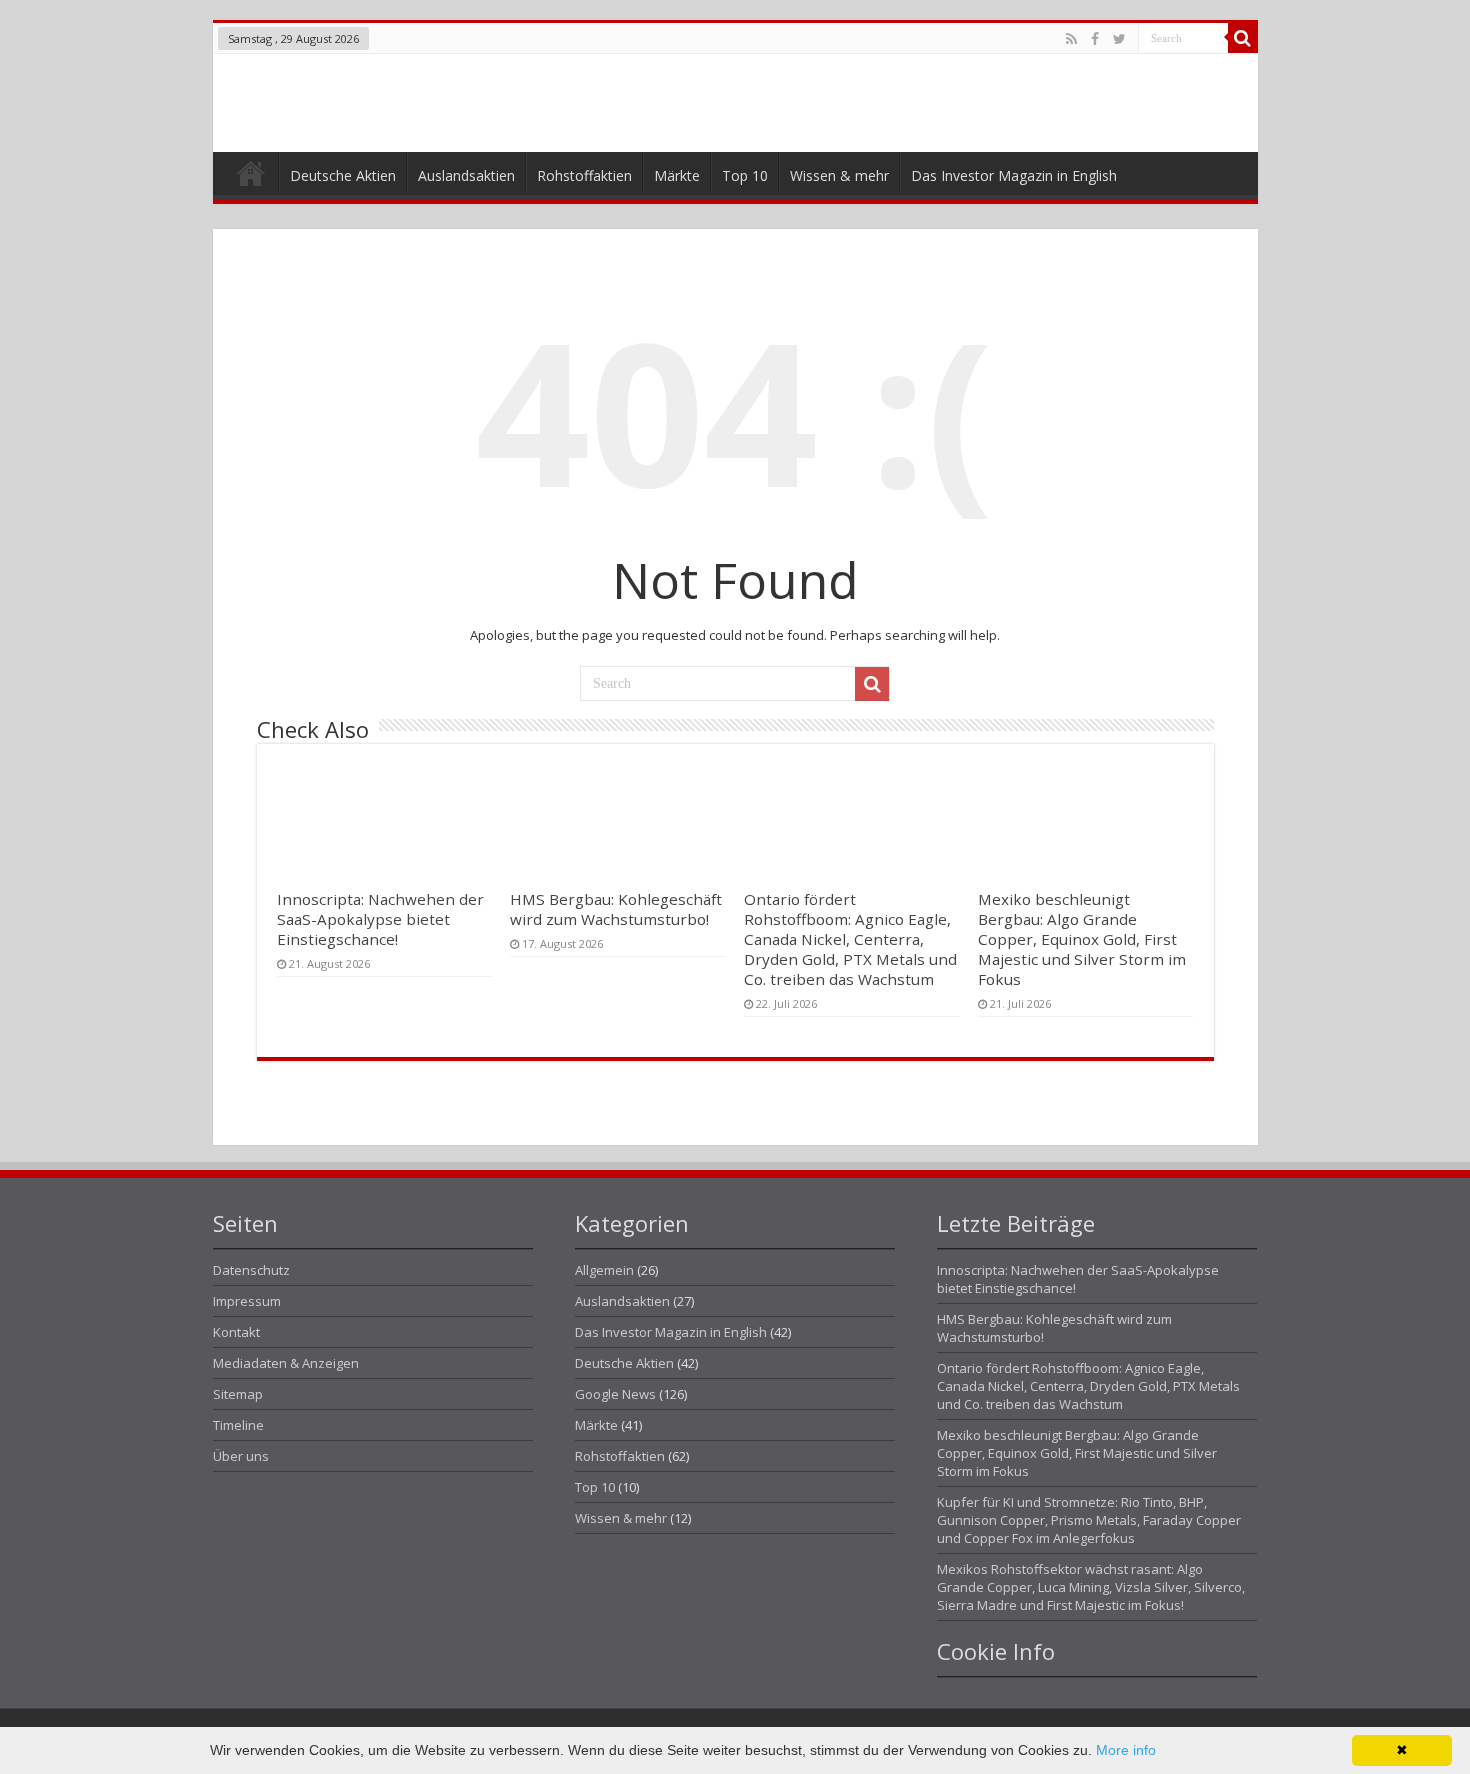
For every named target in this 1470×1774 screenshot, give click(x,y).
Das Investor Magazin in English (1014, 175)
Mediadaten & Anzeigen (286, 1363)
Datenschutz (251, 1270)
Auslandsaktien (466, 175)
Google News (615, 1394)
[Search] (1243, 38)
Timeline (238, 1425)
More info (1126, 1750)
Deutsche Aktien (343, 175)
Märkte (677, 175)
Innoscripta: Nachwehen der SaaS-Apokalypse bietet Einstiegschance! (380, 919)
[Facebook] (1095, 39)
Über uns (241, 1456)
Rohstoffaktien (584, 175)
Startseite (250, 178)
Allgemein (604, 1270)
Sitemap (238, 1394)
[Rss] (1071, 39)
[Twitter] (1119, 39)
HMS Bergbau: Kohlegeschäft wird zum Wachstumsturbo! (616, 909)
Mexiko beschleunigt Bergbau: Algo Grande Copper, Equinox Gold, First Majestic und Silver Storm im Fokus (1082, 939)
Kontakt (236, 1332)
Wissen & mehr (839, 175)
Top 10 (745, 175)
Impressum (247, 1301)
